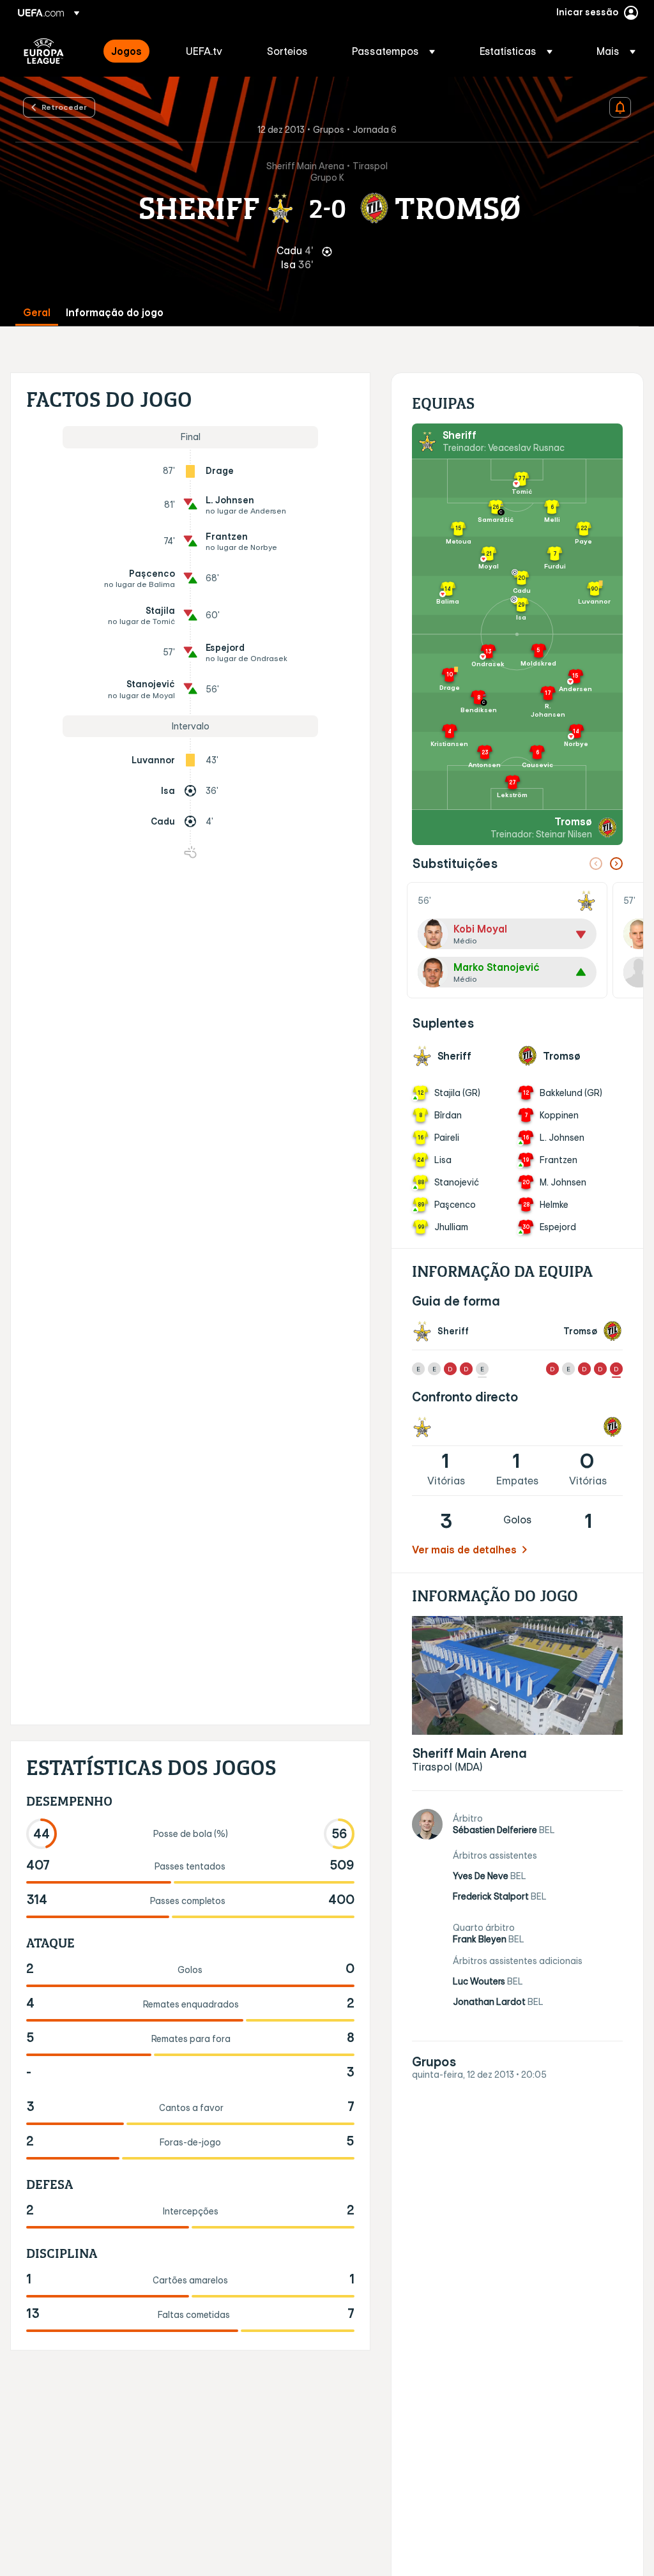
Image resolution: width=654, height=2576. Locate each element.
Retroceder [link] (64, 107)
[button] (393, 51)
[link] (126, 51)
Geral (37, 313)
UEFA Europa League (44, 51)
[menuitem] (133, 51)
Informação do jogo (115, 313)
